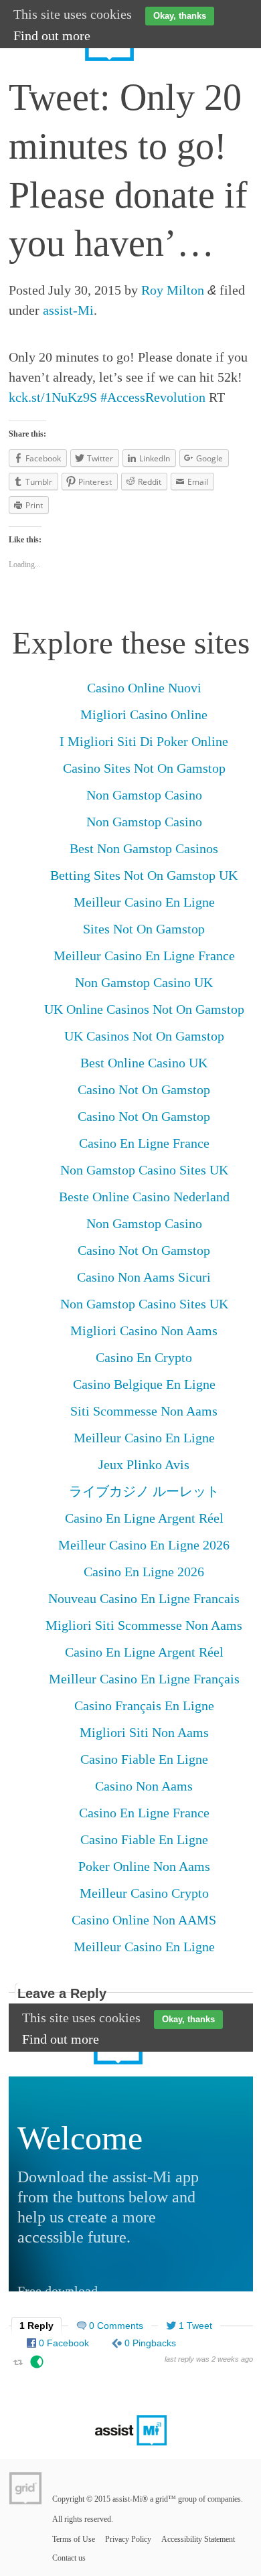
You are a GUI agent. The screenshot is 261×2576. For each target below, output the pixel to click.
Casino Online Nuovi (144, 688)
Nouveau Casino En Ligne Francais (144, 1598)
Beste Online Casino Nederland (144, 1197)
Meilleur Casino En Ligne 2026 (144, 1545)
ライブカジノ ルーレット (144, 1491)
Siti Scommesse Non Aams (144, 1411)
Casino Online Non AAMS (144, 1920)
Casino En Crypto (144, 1357)
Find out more (52, 35)
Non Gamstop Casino (144, 795)
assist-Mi (68, 310)
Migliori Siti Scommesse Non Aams (144, 1625)
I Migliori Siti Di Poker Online (144, 741)
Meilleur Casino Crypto (144, 1893)
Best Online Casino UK (144, 1063)
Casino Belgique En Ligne (144, 1384)
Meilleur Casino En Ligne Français (144, 1679)
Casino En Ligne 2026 (144, 1572)
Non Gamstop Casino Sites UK (144, 1170)
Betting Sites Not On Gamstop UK (144, 875)
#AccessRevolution (153, 397)
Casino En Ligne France (144, 1143)
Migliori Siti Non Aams (144, 1732)
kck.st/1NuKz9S (53, 397)
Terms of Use (74, 2539)
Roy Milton (173, 290)
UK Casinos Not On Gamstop (144, 1036)
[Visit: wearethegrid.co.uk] (25, 2488)
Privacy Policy (128, 2539)
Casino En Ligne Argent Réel (144, 1518)
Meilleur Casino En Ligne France (144, 956)
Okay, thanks (180, 16)
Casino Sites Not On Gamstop (144, 768)
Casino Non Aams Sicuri (144, 1277)
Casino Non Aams (144, 1786)
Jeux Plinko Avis (144, 1464)
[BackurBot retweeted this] (37, 2364)
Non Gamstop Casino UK (144, 982)
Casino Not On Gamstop (144, 1089)
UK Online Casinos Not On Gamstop (144, 1009)
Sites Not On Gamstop (144, 929)
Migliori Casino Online (144, 714)
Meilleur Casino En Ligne (144, 902)
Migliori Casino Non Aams (144, 1331)
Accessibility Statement (198, 2539)
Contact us (69, 2558)
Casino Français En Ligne (144, 1706)
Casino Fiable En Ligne (144, 1759)
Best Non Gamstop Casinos (144, 848)
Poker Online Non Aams (144, 1866)
